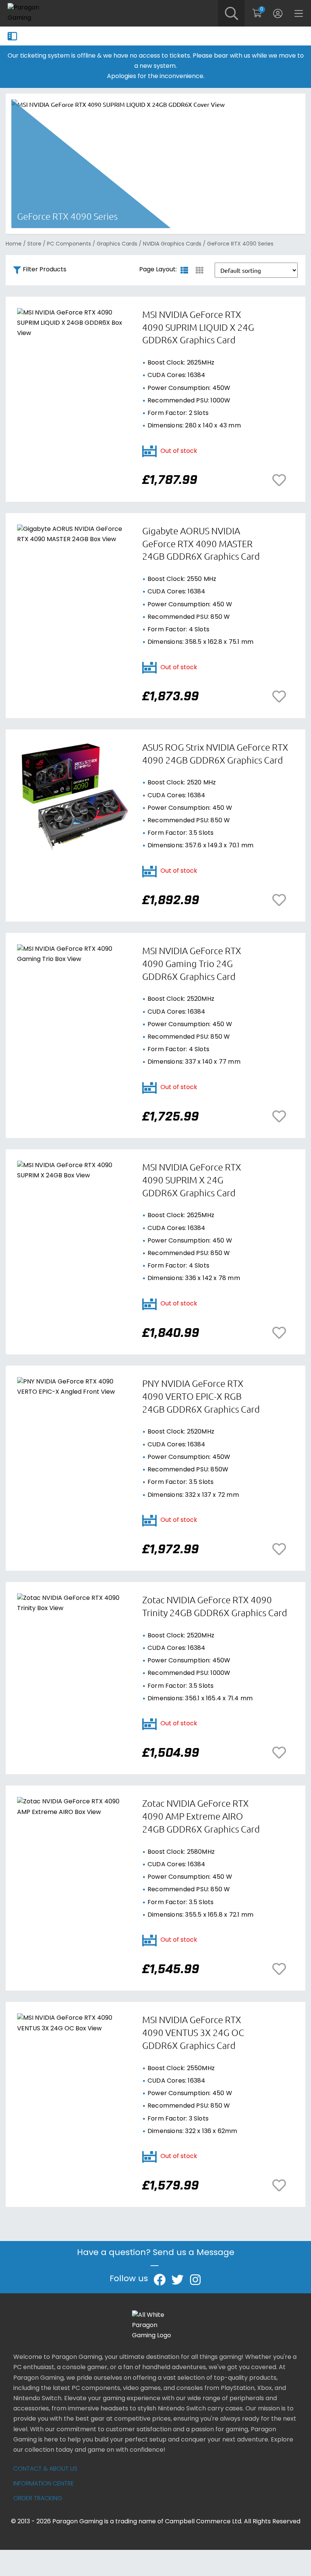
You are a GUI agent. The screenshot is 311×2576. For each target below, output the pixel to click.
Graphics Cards (117, 244)
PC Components (69, 244)
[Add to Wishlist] (281, 480)
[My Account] (278, 13)
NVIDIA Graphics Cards (172, 244)
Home (14, 244)
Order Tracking (38, 2499)
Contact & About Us (45, 2469)
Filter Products (45, 270)
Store (34, 244)
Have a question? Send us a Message (156, 2253)
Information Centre (44, 2484)
